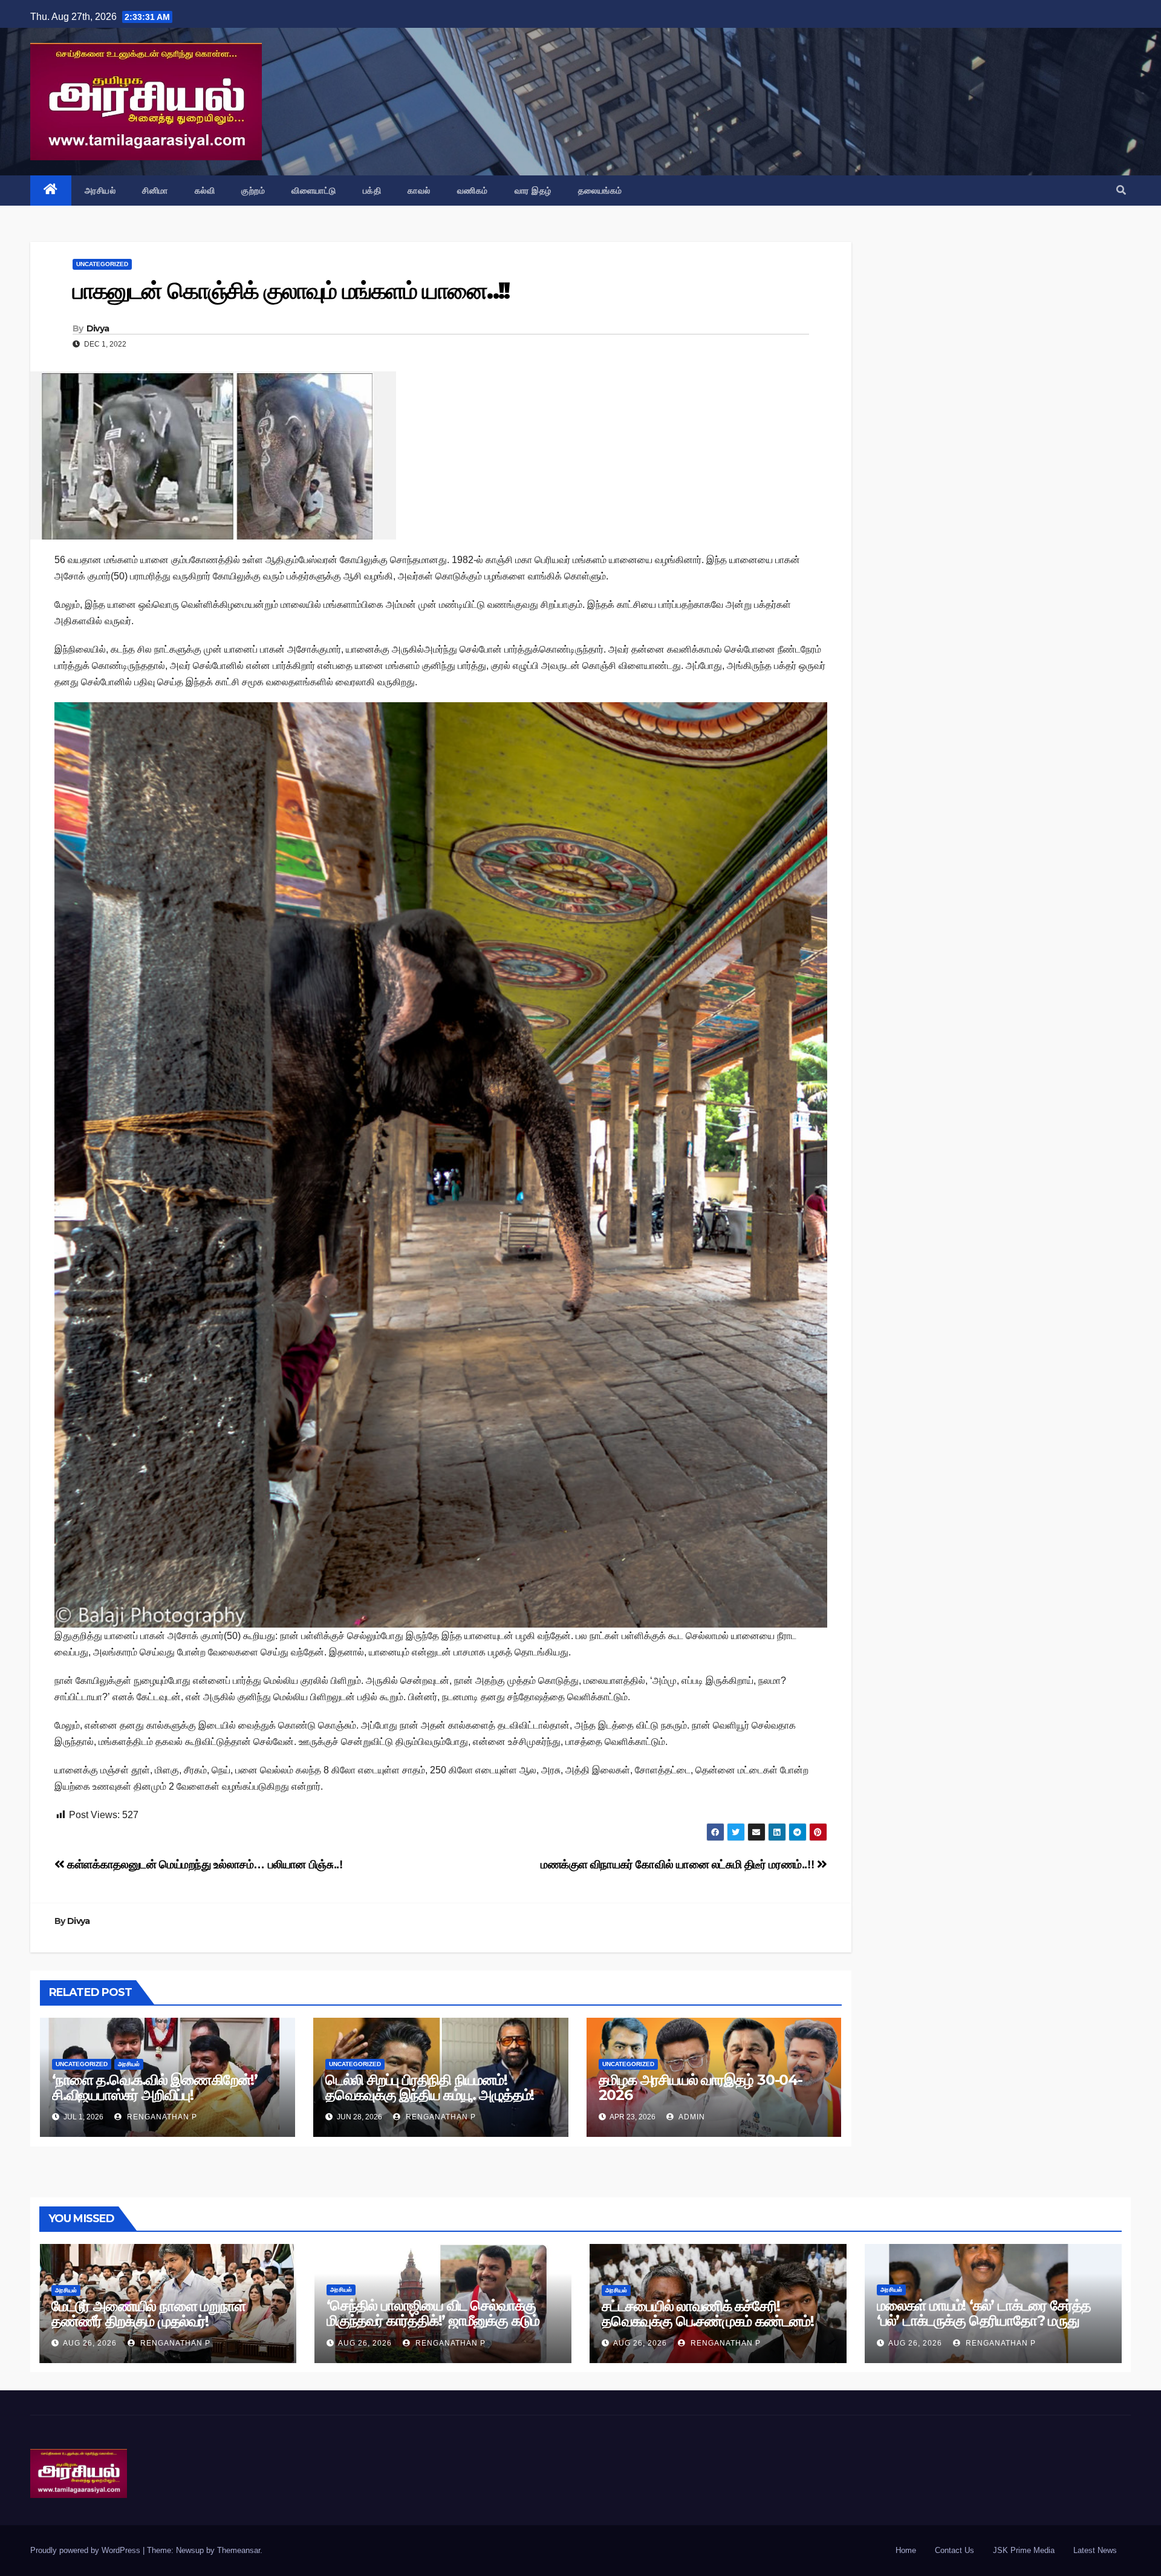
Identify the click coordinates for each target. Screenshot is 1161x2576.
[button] (1121, 190)
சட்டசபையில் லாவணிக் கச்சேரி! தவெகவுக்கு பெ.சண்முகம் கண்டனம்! (708, 2314)
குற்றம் (253, 191)
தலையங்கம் (600, 191)
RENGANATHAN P (161, 2117)
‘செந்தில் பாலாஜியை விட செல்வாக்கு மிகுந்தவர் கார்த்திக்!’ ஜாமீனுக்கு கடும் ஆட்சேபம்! (433, 2320)
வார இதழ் (533, 191)
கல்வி (205, 191)
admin (691, 2117)
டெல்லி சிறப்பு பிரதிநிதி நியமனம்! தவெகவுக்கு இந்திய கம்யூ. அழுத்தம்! (430, 2087)
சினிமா (155, 191)
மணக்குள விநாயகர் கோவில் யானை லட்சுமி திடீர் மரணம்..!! (679, 1864)
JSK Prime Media (1024, 2550)
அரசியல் (100, 191)
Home (906, 2550)
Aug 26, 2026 (90, 2343)
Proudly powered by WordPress (86, 2550)
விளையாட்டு (314, 191)
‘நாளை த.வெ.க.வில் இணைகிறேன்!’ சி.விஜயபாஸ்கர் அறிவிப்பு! (155, 2087)
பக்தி (372, 191)
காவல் (419, 191)
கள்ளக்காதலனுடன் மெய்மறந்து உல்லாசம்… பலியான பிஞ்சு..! (203, 1864)
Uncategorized (102, 264)
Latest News (1095, 2550)
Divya (98, 328)
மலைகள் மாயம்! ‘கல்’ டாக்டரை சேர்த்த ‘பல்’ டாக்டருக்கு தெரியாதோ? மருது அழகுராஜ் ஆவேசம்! (984, 2320)
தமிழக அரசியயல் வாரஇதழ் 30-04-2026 (701, 2087)
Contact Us (954, 2550)
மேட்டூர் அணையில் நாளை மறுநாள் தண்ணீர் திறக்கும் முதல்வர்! (148, 2314)
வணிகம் (473, 191)
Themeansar (239, 2550)
